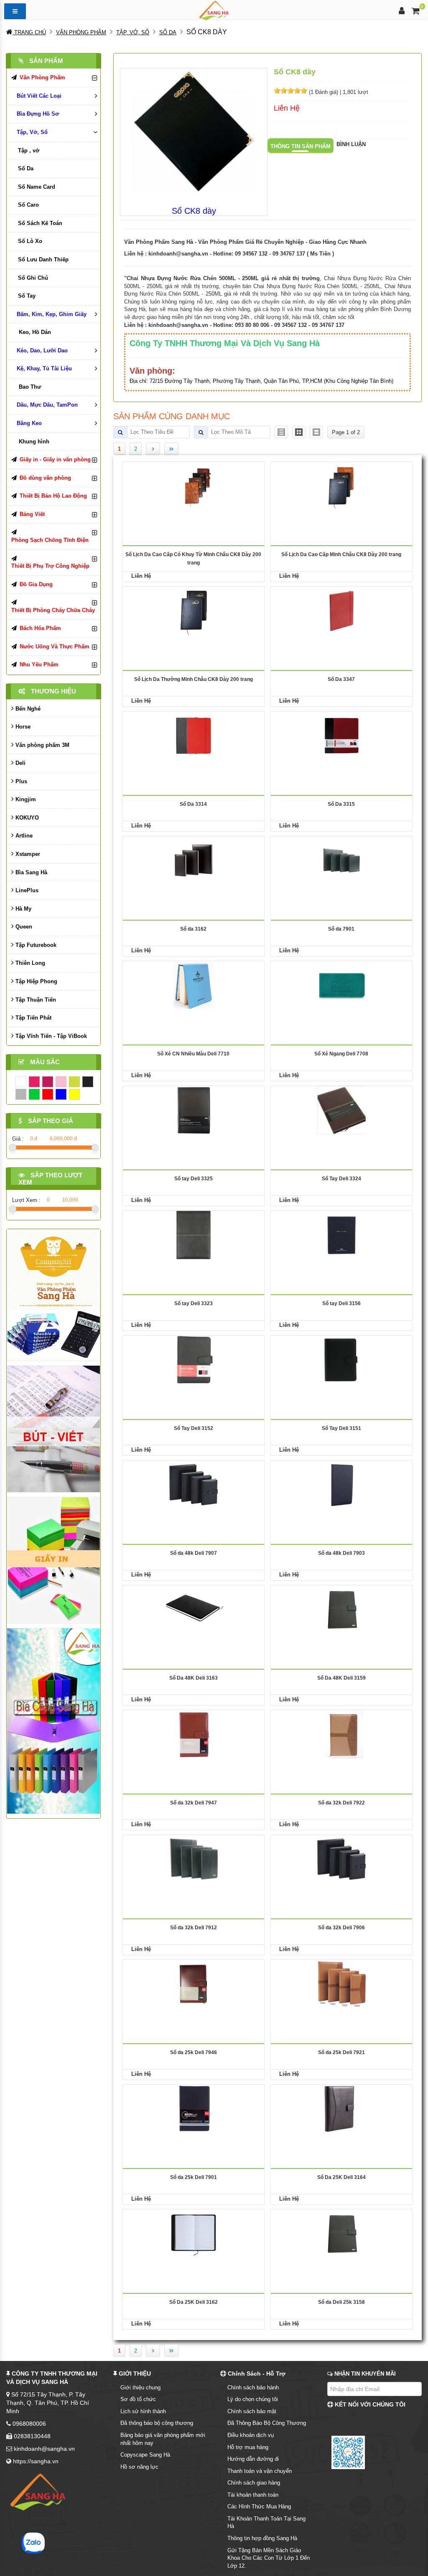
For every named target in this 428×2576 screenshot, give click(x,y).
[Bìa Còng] (53, 1721)
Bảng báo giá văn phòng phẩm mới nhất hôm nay (163, 2439)
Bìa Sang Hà (31, 872)
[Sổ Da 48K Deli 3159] (342, 1609)
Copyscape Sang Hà (145, 2455)
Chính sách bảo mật (252, 2411)
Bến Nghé (27, 709)
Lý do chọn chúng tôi (253, 2399)
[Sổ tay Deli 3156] (341, 1234)
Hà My (23, 909)
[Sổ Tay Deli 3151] (341, 1359)
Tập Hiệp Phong (36, 981)
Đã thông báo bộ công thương (157, 2423)
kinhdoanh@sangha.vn (178, 254)
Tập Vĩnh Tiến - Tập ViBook (50, 1036)
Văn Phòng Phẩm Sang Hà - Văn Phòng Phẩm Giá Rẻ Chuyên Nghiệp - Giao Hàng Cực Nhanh (245, 242)
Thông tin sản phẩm (301, 146)
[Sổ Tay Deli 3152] (194, 1359)
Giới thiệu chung (140, 2387)
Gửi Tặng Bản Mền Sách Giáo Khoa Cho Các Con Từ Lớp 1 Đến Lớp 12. (269, 2558)
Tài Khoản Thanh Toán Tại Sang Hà (266, 2523)
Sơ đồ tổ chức (138, 2399)
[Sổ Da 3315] (341, 735)
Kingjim (25, 799)
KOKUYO (26, 818)
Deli (20, 763)
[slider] (290, 91)
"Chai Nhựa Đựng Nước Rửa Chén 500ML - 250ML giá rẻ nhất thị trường (222, 278)
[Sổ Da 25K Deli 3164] (341, 2108)
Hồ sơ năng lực (139, 2467)
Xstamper (27, 854)
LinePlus (26, 890)
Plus (20, 781)
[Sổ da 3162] (194, 860)
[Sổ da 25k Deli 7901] (193, 2108)
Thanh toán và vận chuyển (260, 2471)
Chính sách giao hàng (254, 2483)
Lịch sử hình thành (143, 2411)
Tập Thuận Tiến (35, 1000)
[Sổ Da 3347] (341, 610)
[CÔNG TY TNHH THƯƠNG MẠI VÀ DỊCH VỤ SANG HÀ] (214, 10)
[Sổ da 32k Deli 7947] (193, 1734)
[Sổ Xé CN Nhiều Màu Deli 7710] (194, 985)
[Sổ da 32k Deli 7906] (341, 1859)
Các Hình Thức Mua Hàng (259, 2506)
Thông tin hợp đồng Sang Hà (262, 2538)
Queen (23, 927)
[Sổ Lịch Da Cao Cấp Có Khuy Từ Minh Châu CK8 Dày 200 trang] (194, 485)
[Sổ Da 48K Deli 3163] (193, 1609)
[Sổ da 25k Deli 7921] (341, 1983)
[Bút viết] (53, 1428)
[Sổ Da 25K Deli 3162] (194, 2233)
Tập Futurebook (35, 945)
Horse (22, 727)
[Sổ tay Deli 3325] (194, 1110)
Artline (23, 836)
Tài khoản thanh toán (253, 2495)
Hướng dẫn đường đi (253, 2459)
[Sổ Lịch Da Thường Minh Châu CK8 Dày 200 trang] (194, 610)
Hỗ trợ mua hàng (248, 2447)
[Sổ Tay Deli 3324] (341, 1110)
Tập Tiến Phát (33, 1018)
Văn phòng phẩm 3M (42, 745)
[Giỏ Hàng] (416, 12)
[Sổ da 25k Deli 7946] (194, 1983)
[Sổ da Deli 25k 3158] (342, 2233)
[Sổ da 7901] (341, 860)
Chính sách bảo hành (253, 2387)
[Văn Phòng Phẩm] (53, 1295)
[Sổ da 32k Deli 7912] (194, 1859)
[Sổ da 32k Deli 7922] (341, 1734)
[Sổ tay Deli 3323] (194, 1234)
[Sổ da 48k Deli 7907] (194, 1484)
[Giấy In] (53, 1560)
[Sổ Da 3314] (194, 735)
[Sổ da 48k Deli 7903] (342, 1484)
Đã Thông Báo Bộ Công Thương (267, 2423)
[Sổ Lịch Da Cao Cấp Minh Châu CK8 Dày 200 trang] (341, 485)
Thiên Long (29, 963)
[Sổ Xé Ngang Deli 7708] (341, 985)
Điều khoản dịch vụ (251, 2435)
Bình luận (351, 144)
